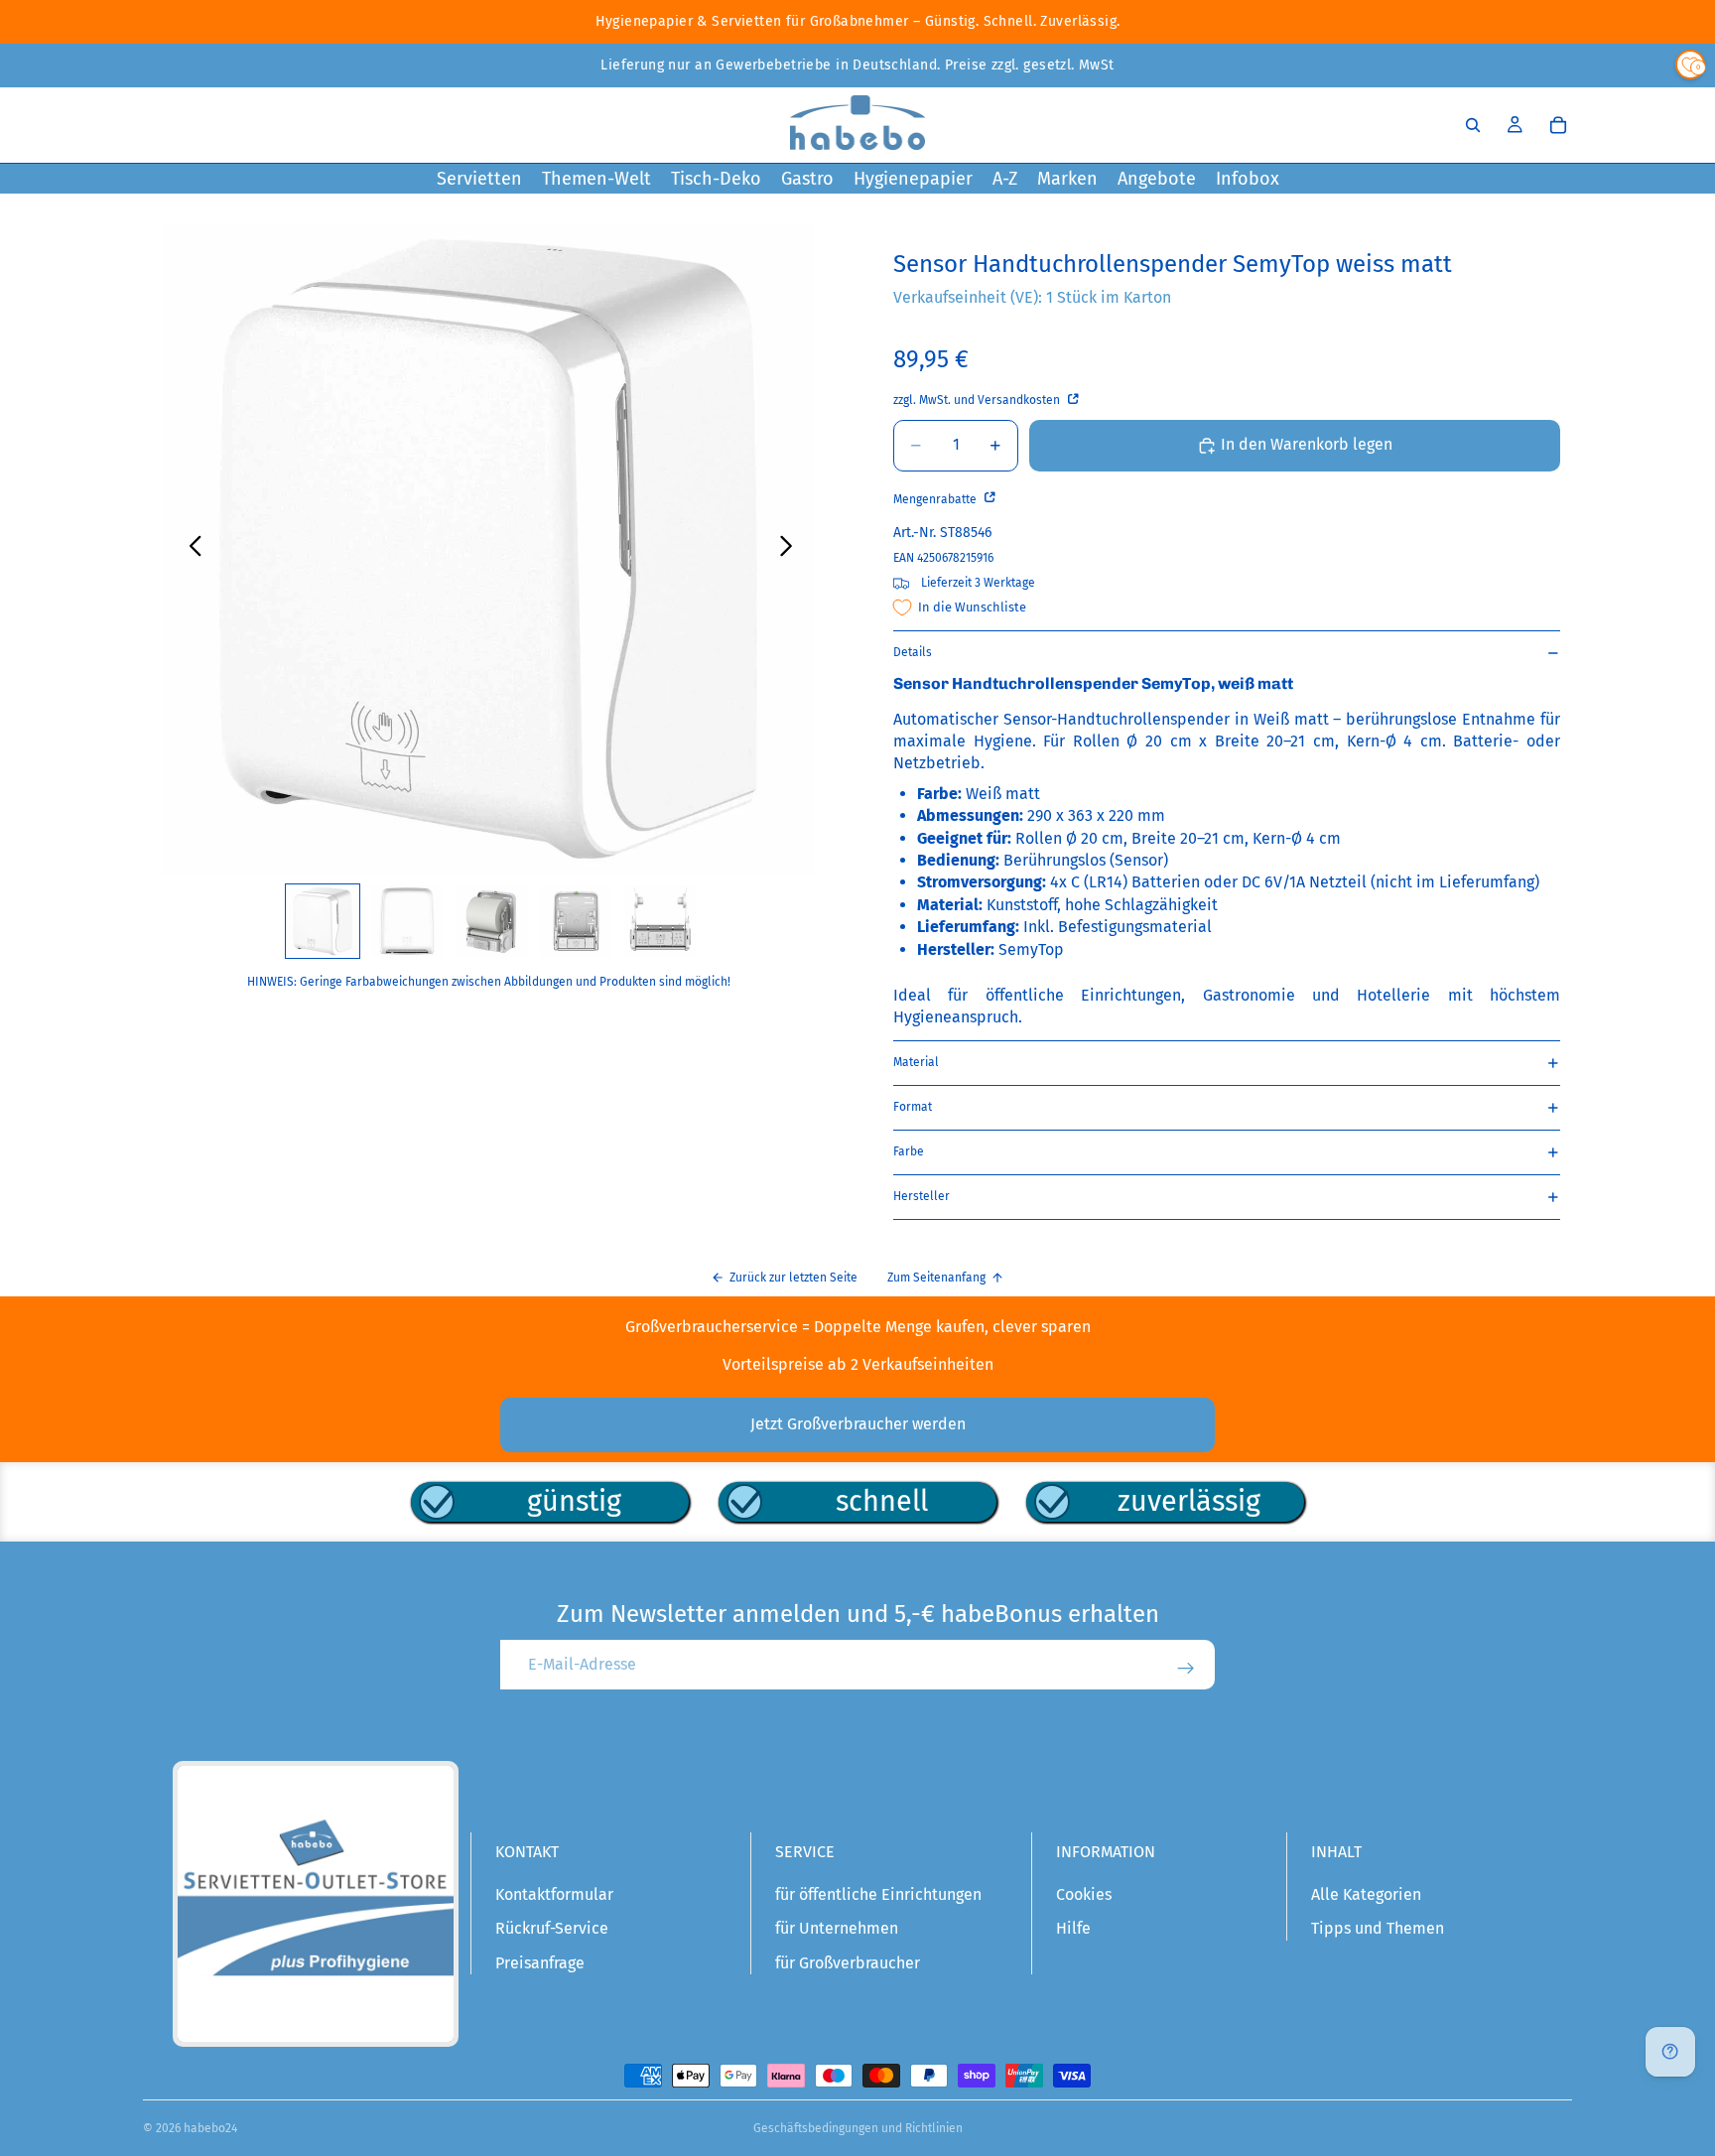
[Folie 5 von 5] (660, 921)
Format (913, 1107)
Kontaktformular (554, 1894)
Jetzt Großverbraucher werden (858, 1424)
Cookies (1084, 1894)
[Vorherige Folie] (190, 549)
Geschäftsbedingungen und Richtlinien (858, 2128)
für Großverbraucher (848, 1963)
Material (916, 1062)
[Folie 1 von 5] (323, 921)
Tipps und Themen (1378, 1928)
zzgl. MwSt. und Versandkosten (978, 400)
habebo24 (210, 2128)
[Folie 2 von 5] (407, 921)
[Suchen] (1473, 125)
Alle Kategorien (1366, 1894)
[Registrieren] (1186, 1669)
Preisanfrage (540, 1963)
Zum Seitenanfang (936, 1278)
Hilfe (1073, 1928)
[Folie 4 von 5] (576, 921)
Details (913, 652)
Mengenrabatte (936, 499)
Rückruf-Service (552, 1928)
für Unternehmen (837, 1928)
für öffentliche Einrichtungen (878, 1894)
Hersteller (922, 1196)
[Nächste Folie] (792, 549)
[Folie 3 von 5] (491, 921)
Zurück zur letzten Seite (793, 1278)
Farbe (909, 1151)
